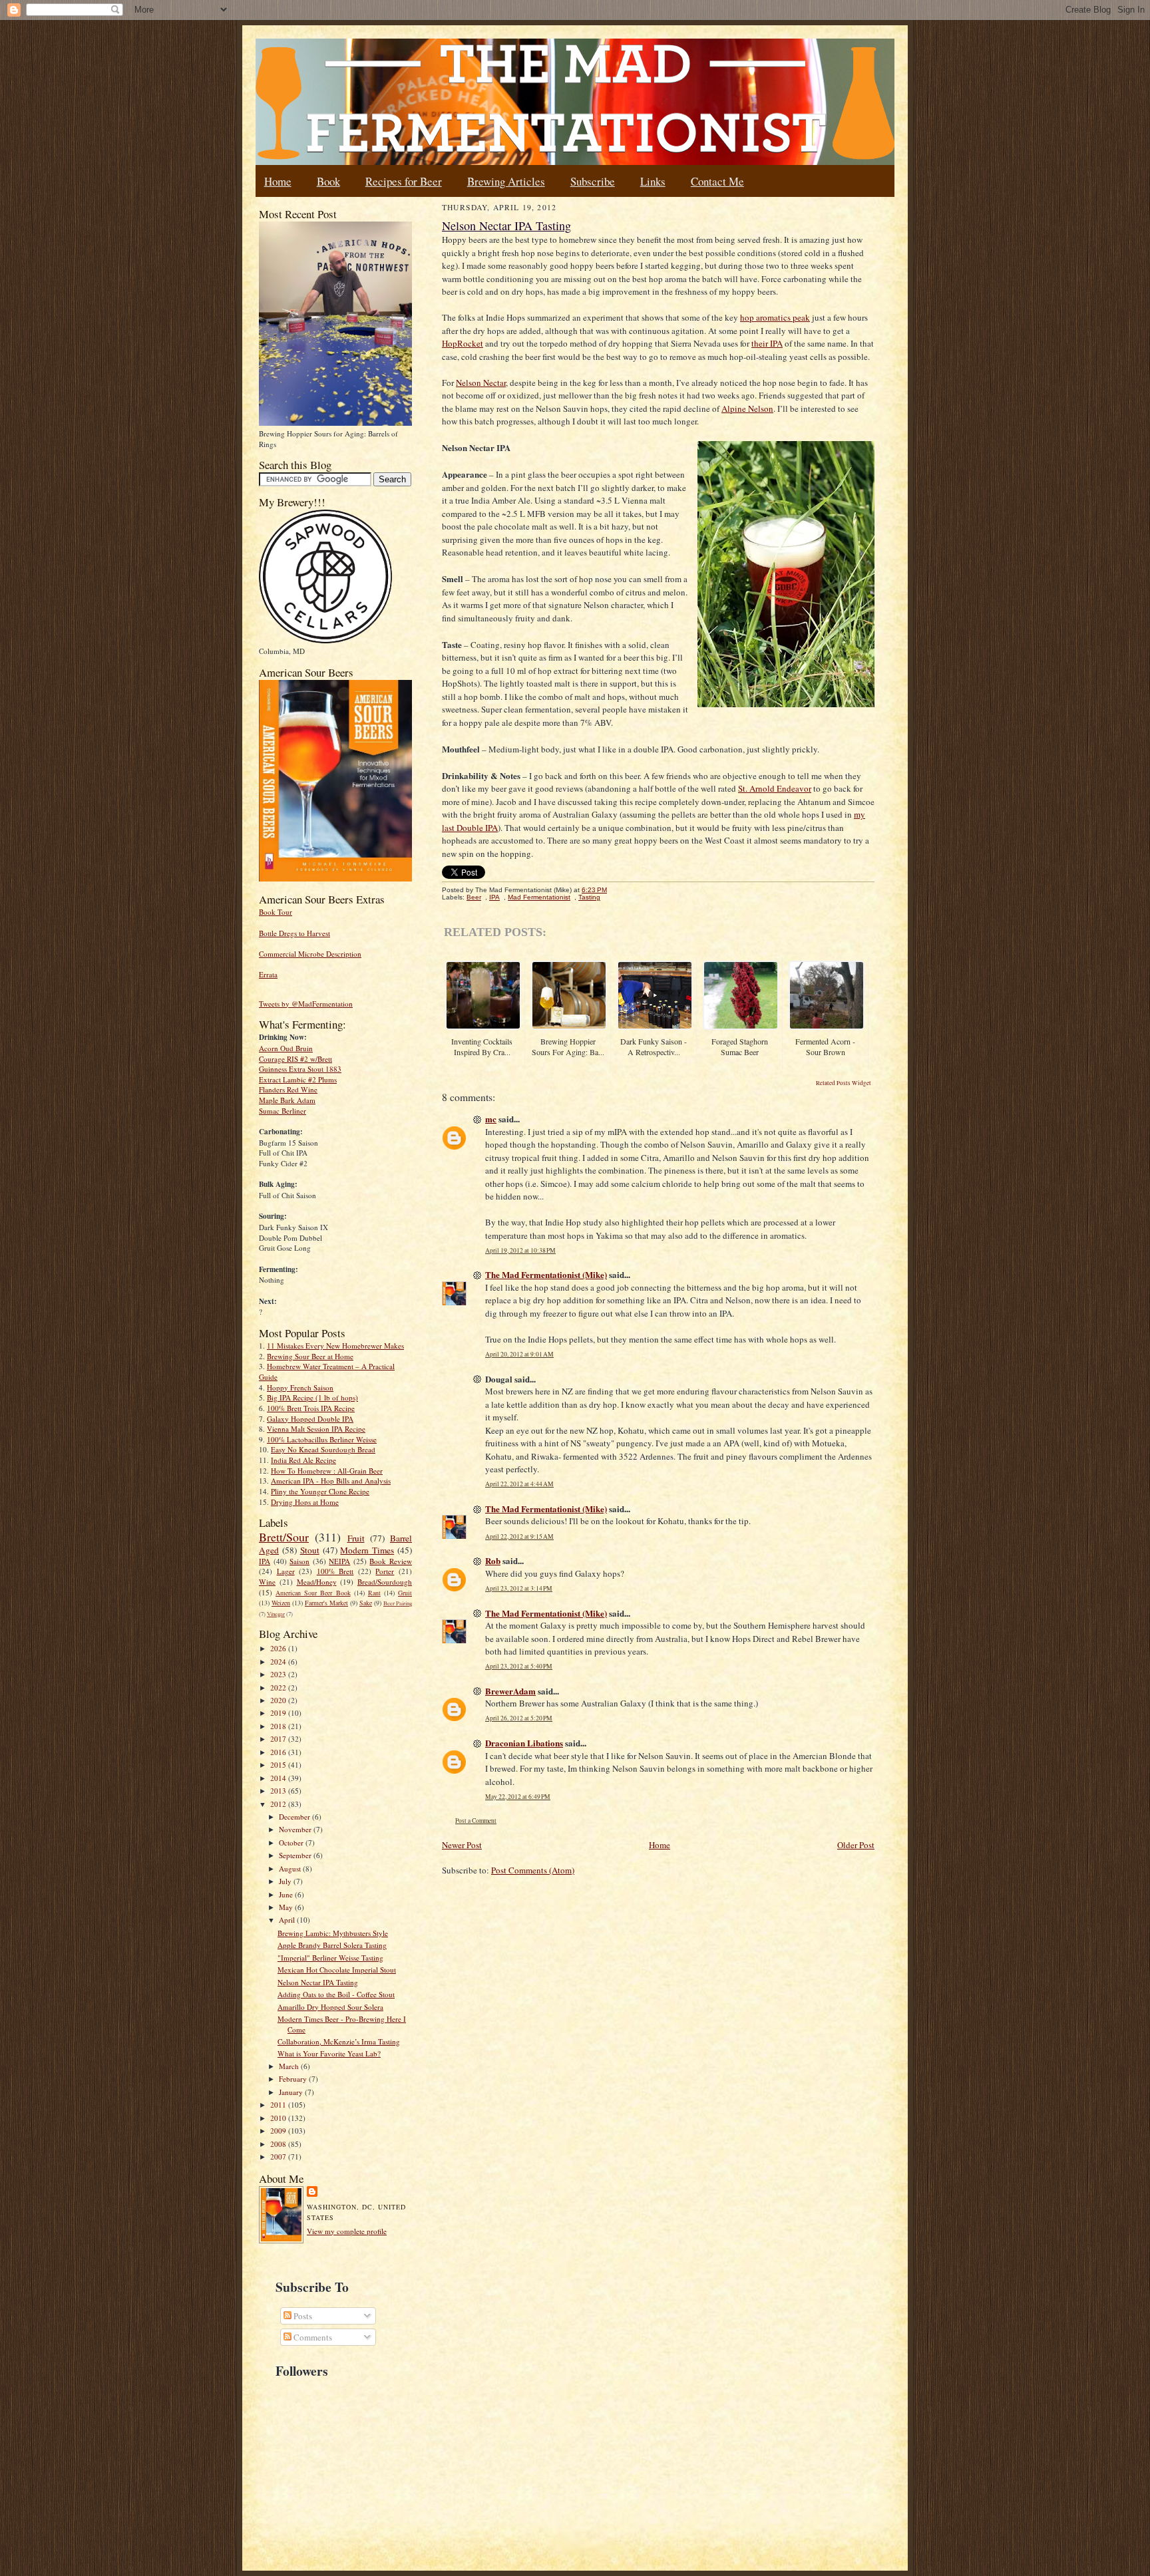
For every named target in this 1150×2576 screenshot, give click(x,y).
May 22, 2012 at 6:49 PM (518, 1797)
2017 (279, 1739)
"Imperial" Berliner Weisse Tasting (330, 1958)
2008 (279, 2144)
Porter (385, 1571)
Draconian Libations (524, 1743)
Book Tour (276, 912)
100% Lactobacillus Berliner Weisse (322, 1439)
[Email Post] (614, 890)
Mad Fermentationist (539, 897)
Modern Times (367, 1550)
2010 (279, 2118)
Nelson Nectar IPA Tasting (318, 1982)
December (295, 1817)
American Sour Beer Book (313, 1593)
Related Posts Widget (844, 1083)
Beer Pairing (398, 1603)
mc (491, 1119)
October (292, 1843)
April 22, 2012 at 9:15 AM (519, 1536)
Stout (310, 1550)
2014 (279, 1778)
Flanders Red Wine (288, 1089)
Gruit (405, 1593)
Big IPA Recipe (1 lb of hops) (312, 1397)
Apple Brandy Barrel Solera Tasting (332, 1945)
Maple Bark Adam (287, 1100)
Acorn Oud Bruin (286, 1048)
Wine (267, 1582)
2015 (279, 1765)
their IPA (767, 343)
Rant (374, 1593)
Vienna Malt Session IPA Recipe (316, 1429)
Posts (302, 2316)
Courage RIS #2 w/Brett (295, 1059)
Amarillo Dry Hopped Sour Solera (330, 2007)
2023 (279, 1674)
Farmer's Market (326, 1603)
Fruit (356, 1538)
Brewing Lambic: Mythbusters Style (333, 1933)
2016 (279, 1752)
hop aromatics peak (775, 317)
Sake (366, 1603)
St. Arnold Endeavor (775, 788)
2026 (279, 1648)
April (288, 1920)
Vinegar (276, 1614)
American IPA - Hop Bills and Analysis (331, 1481)
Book (328, 181)
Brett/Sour (284, 1537)
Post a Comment (476, 1821)
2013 (279, 1791)
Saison (299, 1561)
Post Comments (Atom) (533, 1870)
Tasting (589, 897)
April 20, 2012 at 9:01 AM (519, 1354)
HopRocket (463, 343)
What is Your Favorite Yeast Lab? (329, 2053)
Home (278, 181)
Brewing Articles (506, 181)
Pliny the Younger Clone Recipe (320, 1491)
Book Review (391, 1561)
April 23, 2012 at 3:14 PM (519, 1588)
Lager (286, 1571)
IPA (265, 1561)
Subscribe (593, 181)
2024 (279, 1662)
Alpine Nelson (747, 408)
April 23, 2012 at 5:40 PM (519, 1666)
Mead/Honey (317, 1582)
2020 (279, 1700)
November (296, 1829)
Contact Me (717, 181)
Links (653, 181)
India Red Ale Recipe (303, 1460)
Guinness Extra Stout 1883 (300, 1069)
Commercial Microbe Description (310, 954)
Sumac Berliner (283, 1111)
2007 (279, 2157)
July (286, 1881)
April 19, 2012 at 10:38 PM (520, 1250)
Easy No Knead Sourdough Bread (323, 1449)
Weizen (281, 1603)
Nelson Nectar (481, 383)
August (291, 1868)
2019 (279, 1713)
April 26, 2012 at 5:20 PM (519, 1718)
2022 (279, 1688)
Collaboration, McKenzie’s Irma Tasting (339, 2041)
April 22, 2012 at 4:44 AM (519, 1484)
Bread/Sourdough (385, 1582)
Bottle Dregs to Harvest (294, 933)
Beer (474, 897)
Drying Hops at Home (305, 1502)
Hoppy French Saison (300, 1387)
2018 (279, 1726)
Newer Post (462, 1845)
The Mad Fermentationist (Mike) (546, 1274)
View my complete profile (347, 2231)
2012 (279, 1804)
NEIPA (339, 1561)
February (294, 2079)
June (287, 1894)
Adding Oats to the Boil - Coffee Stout (336, 1994)
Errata (268, 974)
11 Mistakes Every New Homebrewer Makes (335, 1346)
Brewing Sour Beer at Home (310, 1356)
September (296, 1855)
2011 (279, 2105)
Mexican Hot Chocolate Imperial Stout (337, 1970)
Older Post (856, 1845)
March (290, 2066)
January (292, 2092)
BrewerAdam (510, 1691)
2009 (279, 2131)
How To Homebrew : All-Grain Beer (327, 1471)
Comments (312, 2337)
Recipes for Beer (404, 181)
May (287, 1907)
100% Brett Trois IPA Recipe (311, 1408)
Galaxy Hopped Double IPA (310, 1419)
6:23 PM (594, 890)
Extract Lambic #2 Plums (298, 1079)
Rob (493, 1560)
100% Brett (335, 1571)
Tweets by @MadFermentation (306, 1004)
